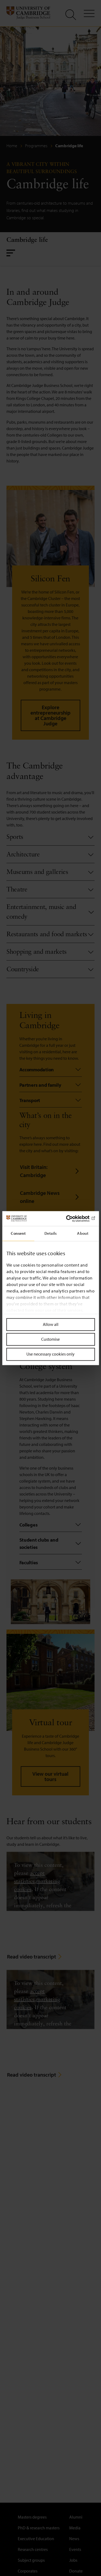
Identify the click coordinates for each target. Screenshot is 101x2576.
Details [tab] (51, 1233)
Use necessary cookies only (50, 1354)
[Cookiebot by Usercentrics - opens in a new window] (72, 1219)
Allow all (51, 1324)
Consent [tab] (18, 1233)
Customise (50, 1339)
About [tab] (83, 1233)
